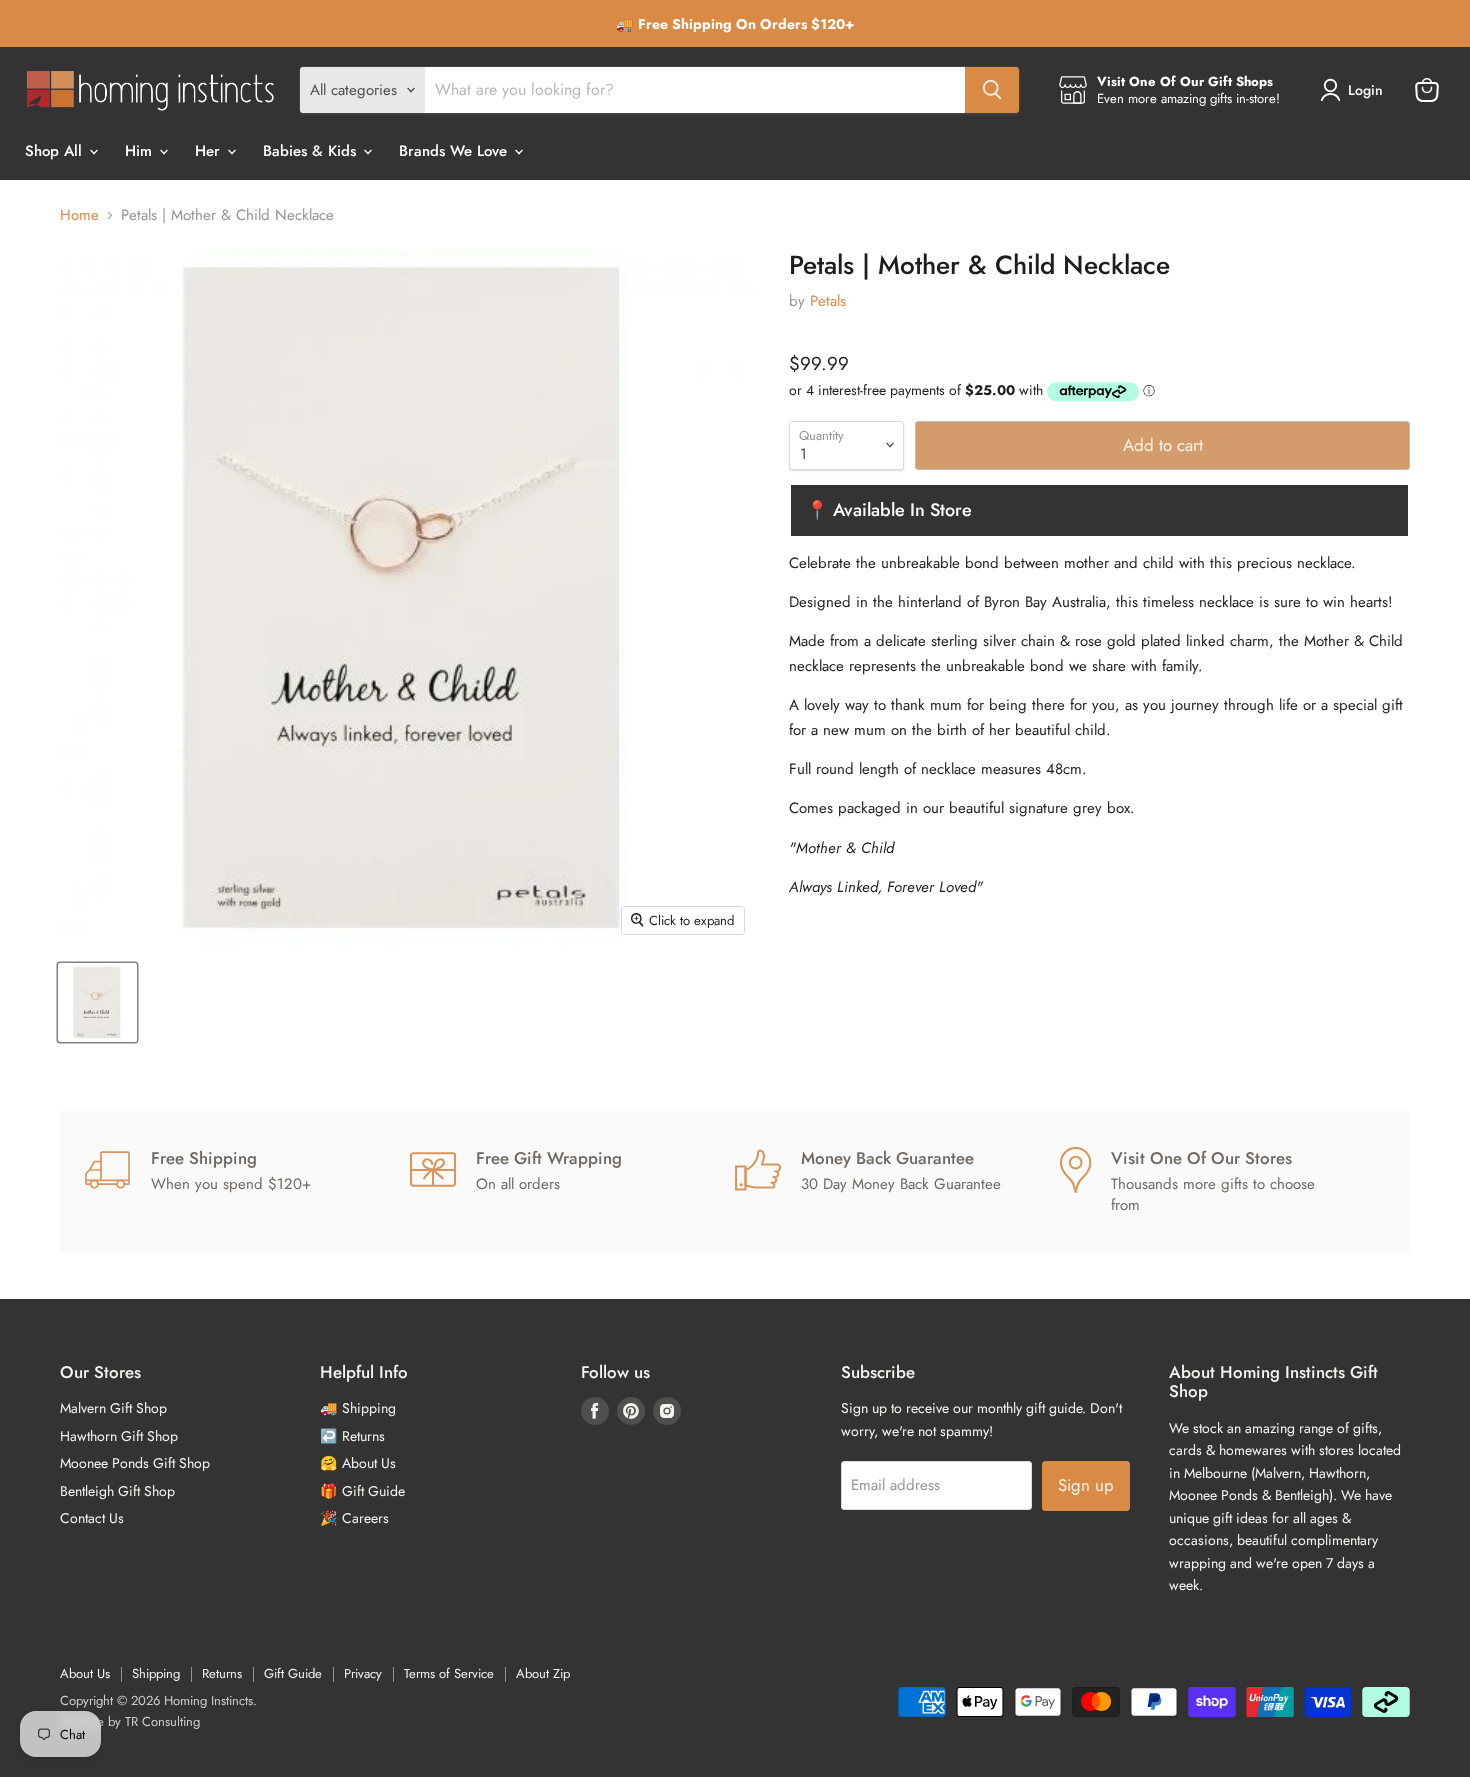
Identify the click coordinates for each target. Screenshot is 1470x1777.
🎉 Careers (354, 1518)
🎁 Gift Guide (362, 1491)
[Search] (992, 90)
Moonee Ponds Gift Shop (135, 1463)
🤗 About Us (358, 1463)
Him (141, 151)
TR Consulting (162, 1721)
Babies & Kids (312, 151)
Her (210, 151)
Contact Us (92, 1518)
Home (79, 215)
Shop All (56, 151)
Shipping (156, 1673)
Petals (828, 301)
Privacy (363, 1673)
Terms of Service (449, 1673)
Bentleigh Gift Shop (117, 1491)
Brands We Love (455, 151)
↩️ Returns (352, 1436)
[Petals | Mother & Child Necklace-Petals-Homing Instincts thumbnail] (97, 1002)
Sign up (1086, 1485)
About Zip (543, 1673)
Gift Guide (293, 1673)
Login (1365, 90)
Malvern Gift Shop (113, 1408)
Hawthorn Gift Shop (119, 1436)
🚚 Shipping (358, 1408)
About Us (85, 1673)
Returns (222, 1673)
